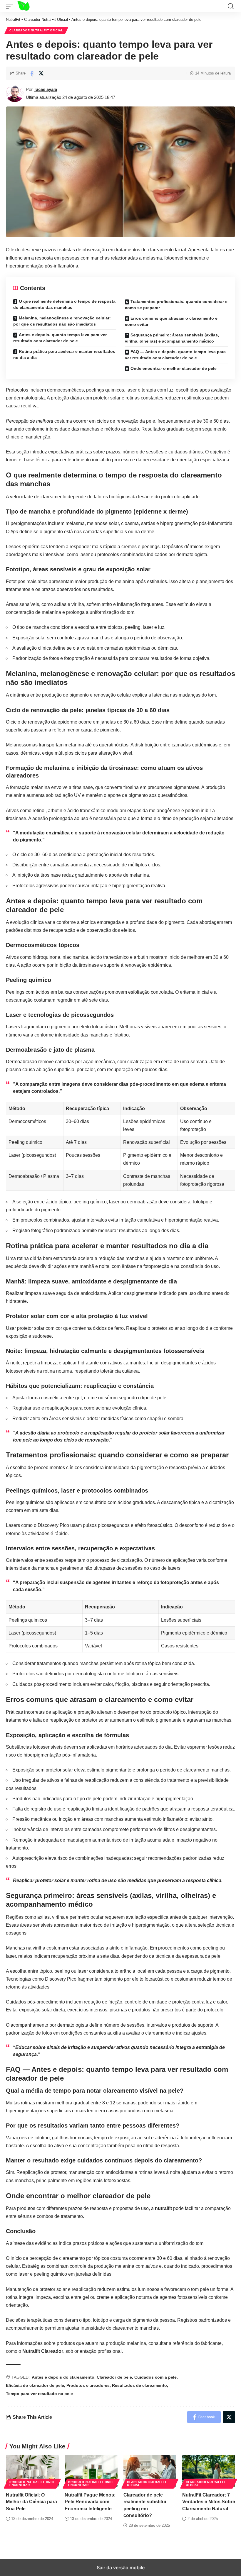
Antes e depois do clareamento (63, 2377)
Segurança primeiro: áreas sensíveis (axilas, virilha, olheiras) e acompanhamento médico (172, 338)
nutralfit (163, 2208)
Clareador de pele (114, 2377)
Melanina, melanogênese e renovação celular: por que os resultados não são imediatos (62, 321)
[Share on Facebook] (32, 73)
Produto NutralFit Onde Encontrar (32, 2483)
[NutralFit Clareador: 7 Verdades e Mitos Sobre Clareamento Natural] (209, 2471)
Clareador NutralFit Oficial (46, 20)
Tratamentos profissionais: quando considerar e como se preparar (176, 305)
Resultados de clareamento (139, 2385)
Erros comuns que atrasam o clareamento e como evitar (171, 321)
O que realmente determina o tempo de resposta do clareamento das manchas (64, 304)
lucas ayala (46, 89)
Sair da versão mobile (121, 2567)
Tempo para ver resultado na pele (39, 2394)
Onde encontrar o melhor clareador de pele (174, 368)
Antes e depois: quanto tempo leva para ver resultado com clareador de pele (60, 338)
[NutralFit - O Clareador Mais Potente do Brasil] (30, 6)
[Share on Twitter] (41, 73)
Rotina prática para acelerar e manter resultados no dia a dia (64, 354)
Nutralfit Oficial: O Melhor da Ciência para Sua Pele (31, 2502)
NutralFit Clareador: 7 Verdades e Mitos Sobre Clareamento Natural (209, 2502)
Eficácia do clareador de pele (35, 2385)
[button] (11, 6)
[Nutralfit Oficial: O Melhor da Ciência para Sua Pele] (32, 2471)
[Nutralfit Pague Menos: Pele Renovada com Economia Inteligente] (91, 2471)
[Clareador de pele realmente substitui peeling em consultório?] (150, 2471)
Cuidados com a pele (155, 2377)
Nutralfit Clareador (43, 2351)
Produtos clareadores (88, 2385)
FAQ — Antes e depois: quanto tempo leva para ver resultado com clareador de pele (175, 355)
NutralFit (13, 20)
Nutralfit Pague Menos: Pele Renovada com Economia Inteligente (90, 2502)
